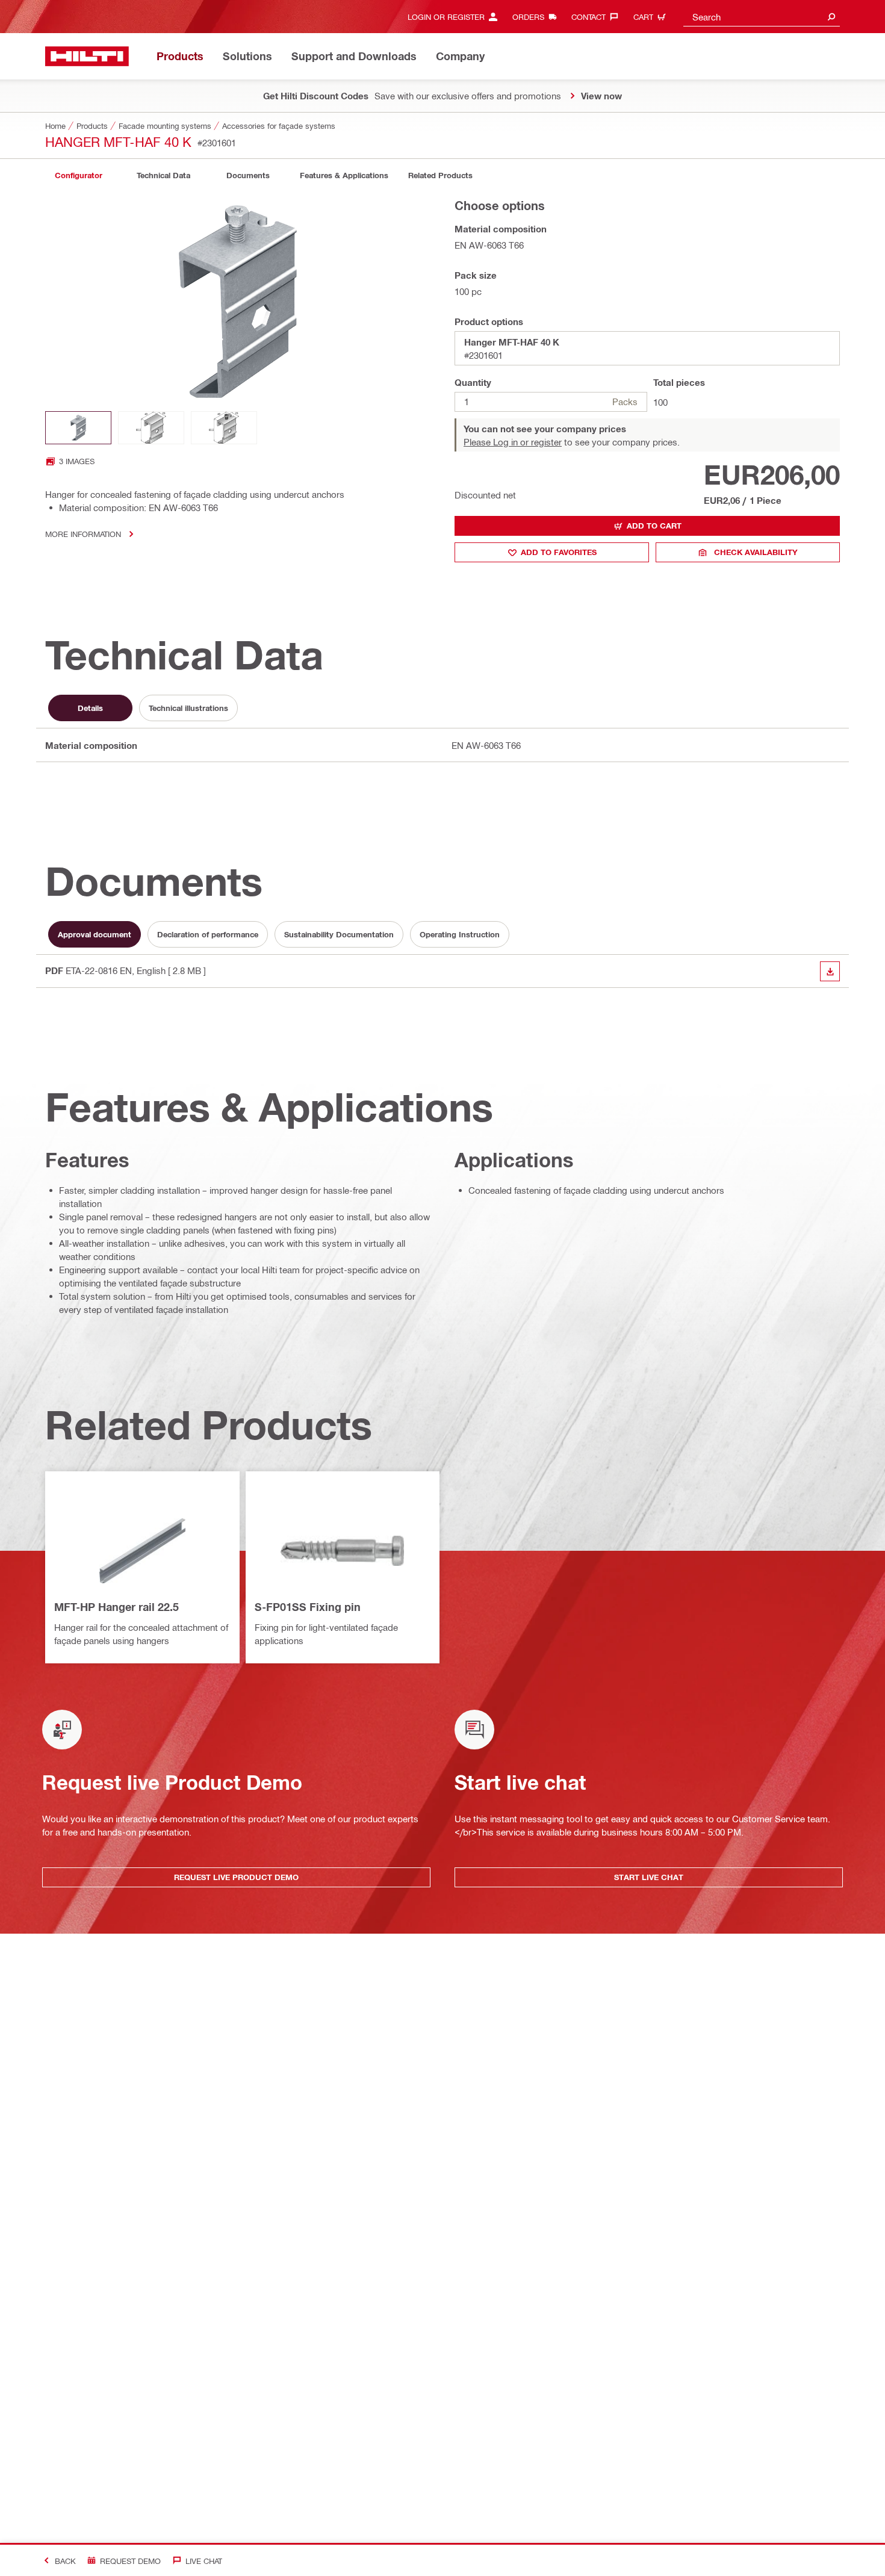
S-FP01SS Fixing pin (308, 1607)
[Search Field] (831, 17)
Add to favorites (559, 552)
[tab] (78, 175)
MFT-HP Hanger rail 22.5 (116, 1607)
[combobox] (762, 17)
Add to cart (654, 526)
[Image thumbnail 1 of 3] (78, 428)
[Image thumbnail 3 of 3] (224, 428)
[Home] (87, 56)
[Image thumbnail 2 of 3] (151, 428)
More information (83, 534)
